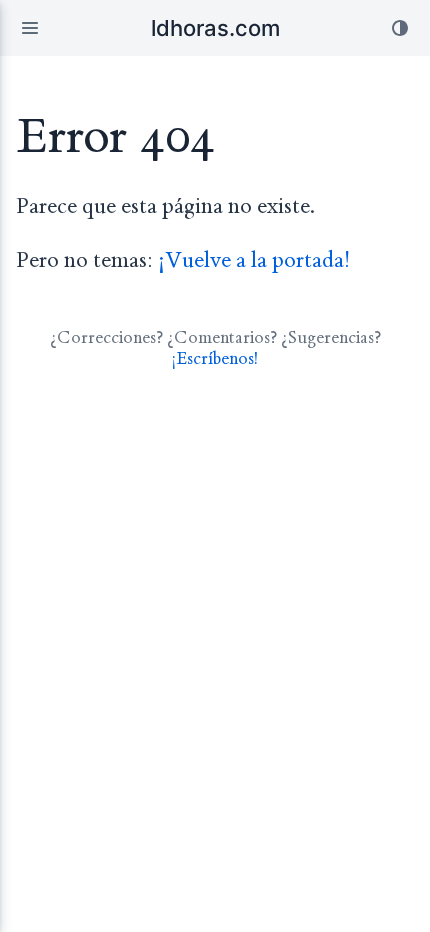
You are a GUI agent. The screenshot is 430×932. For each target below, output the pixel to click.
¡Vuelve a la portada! (254, 260)
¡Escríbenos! (215, 358)
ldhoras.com (215, 28)
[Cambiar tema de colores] (400, 28)
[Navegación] (30, 28)
